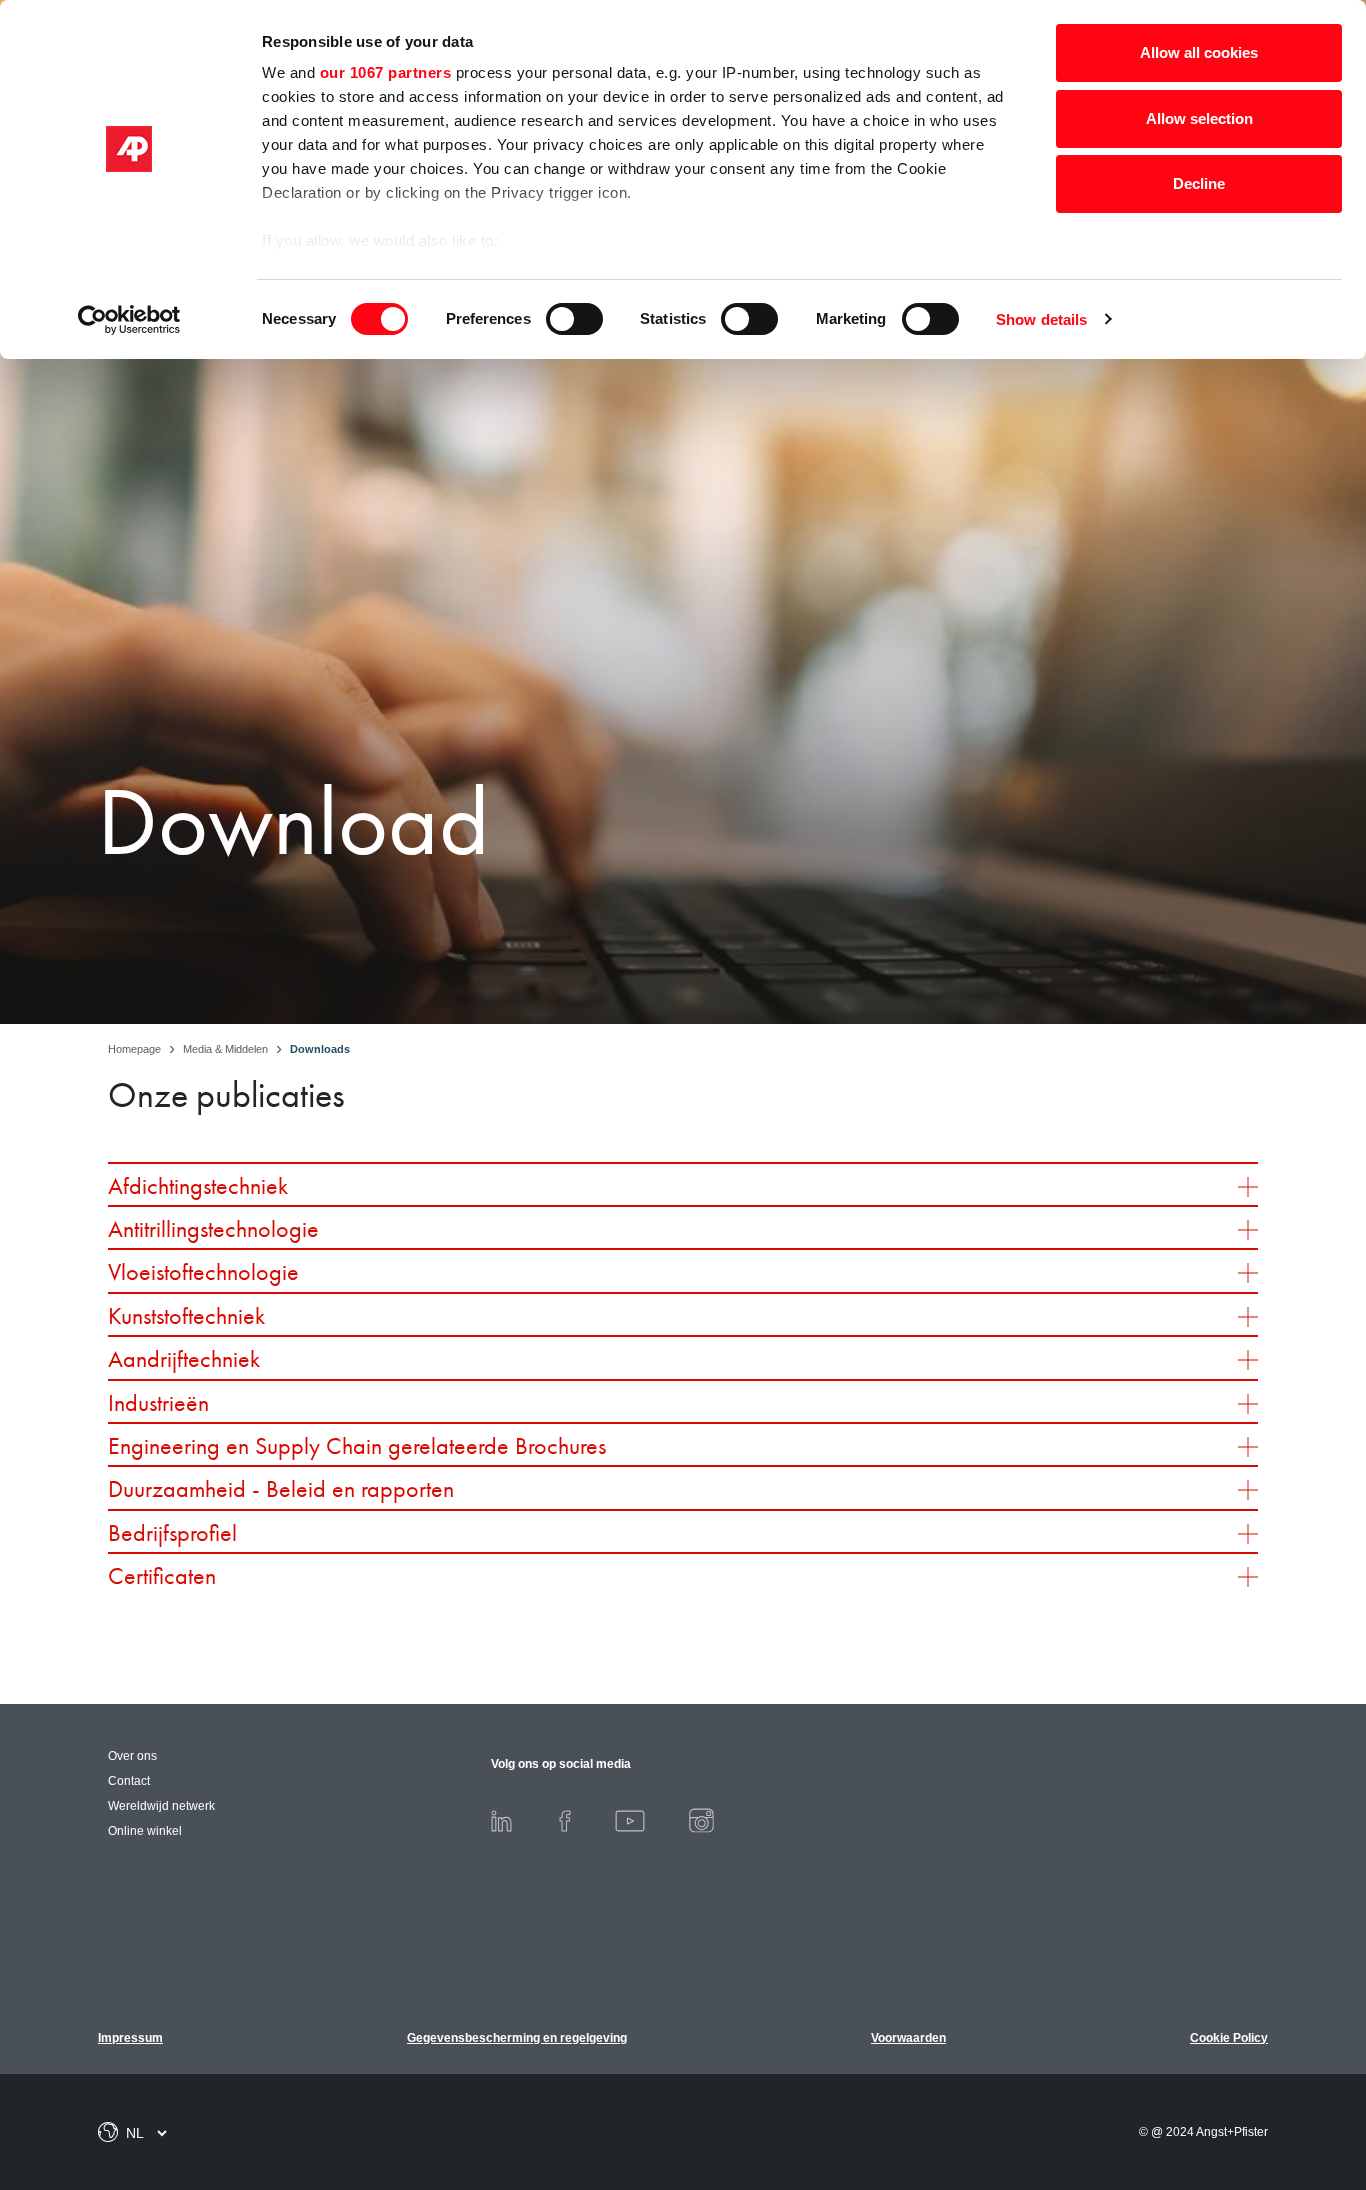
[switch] (574, 319)
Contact (129, 1781)
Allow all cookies (1199, 52)
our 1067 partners (386, 72)
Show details (1041, 319)
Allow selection (1199, 118)
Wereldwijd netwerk (161, 1806)
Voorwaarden (908, 2038)
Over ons (132, 1756)
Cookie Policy (1229, 2038)
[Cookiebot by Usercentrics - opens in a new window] (129, 320)
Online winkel (145, 1831)
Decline (1199, 183)
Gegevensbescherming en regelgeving (517, 2038)
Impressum (130, 2038)
